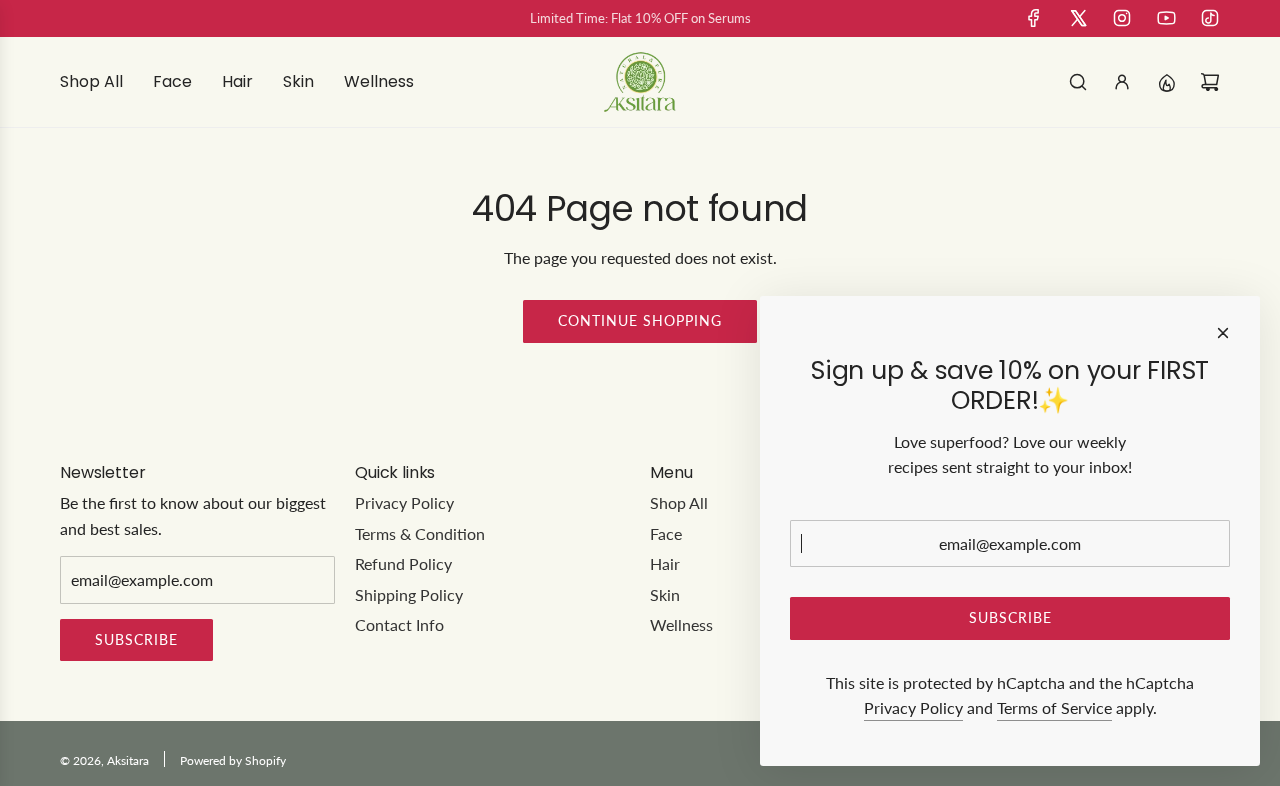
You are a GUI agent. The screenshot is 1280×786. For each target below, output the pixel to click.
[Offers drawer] (1166, 82)
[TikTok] (1210, 18)
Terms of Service (1054, 707)
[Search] (1078, 82)
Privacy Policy (913, 707)
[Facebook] (1034, 18)
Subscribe (136, 639)
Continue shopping (640, 320)
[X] (1078, 18)
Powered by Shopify (233, 760)
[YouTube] (1166, 18)
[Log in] (1122, 82)
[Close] (1223, 333)
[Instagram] (1122, 18)
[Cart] (1210, 82)
